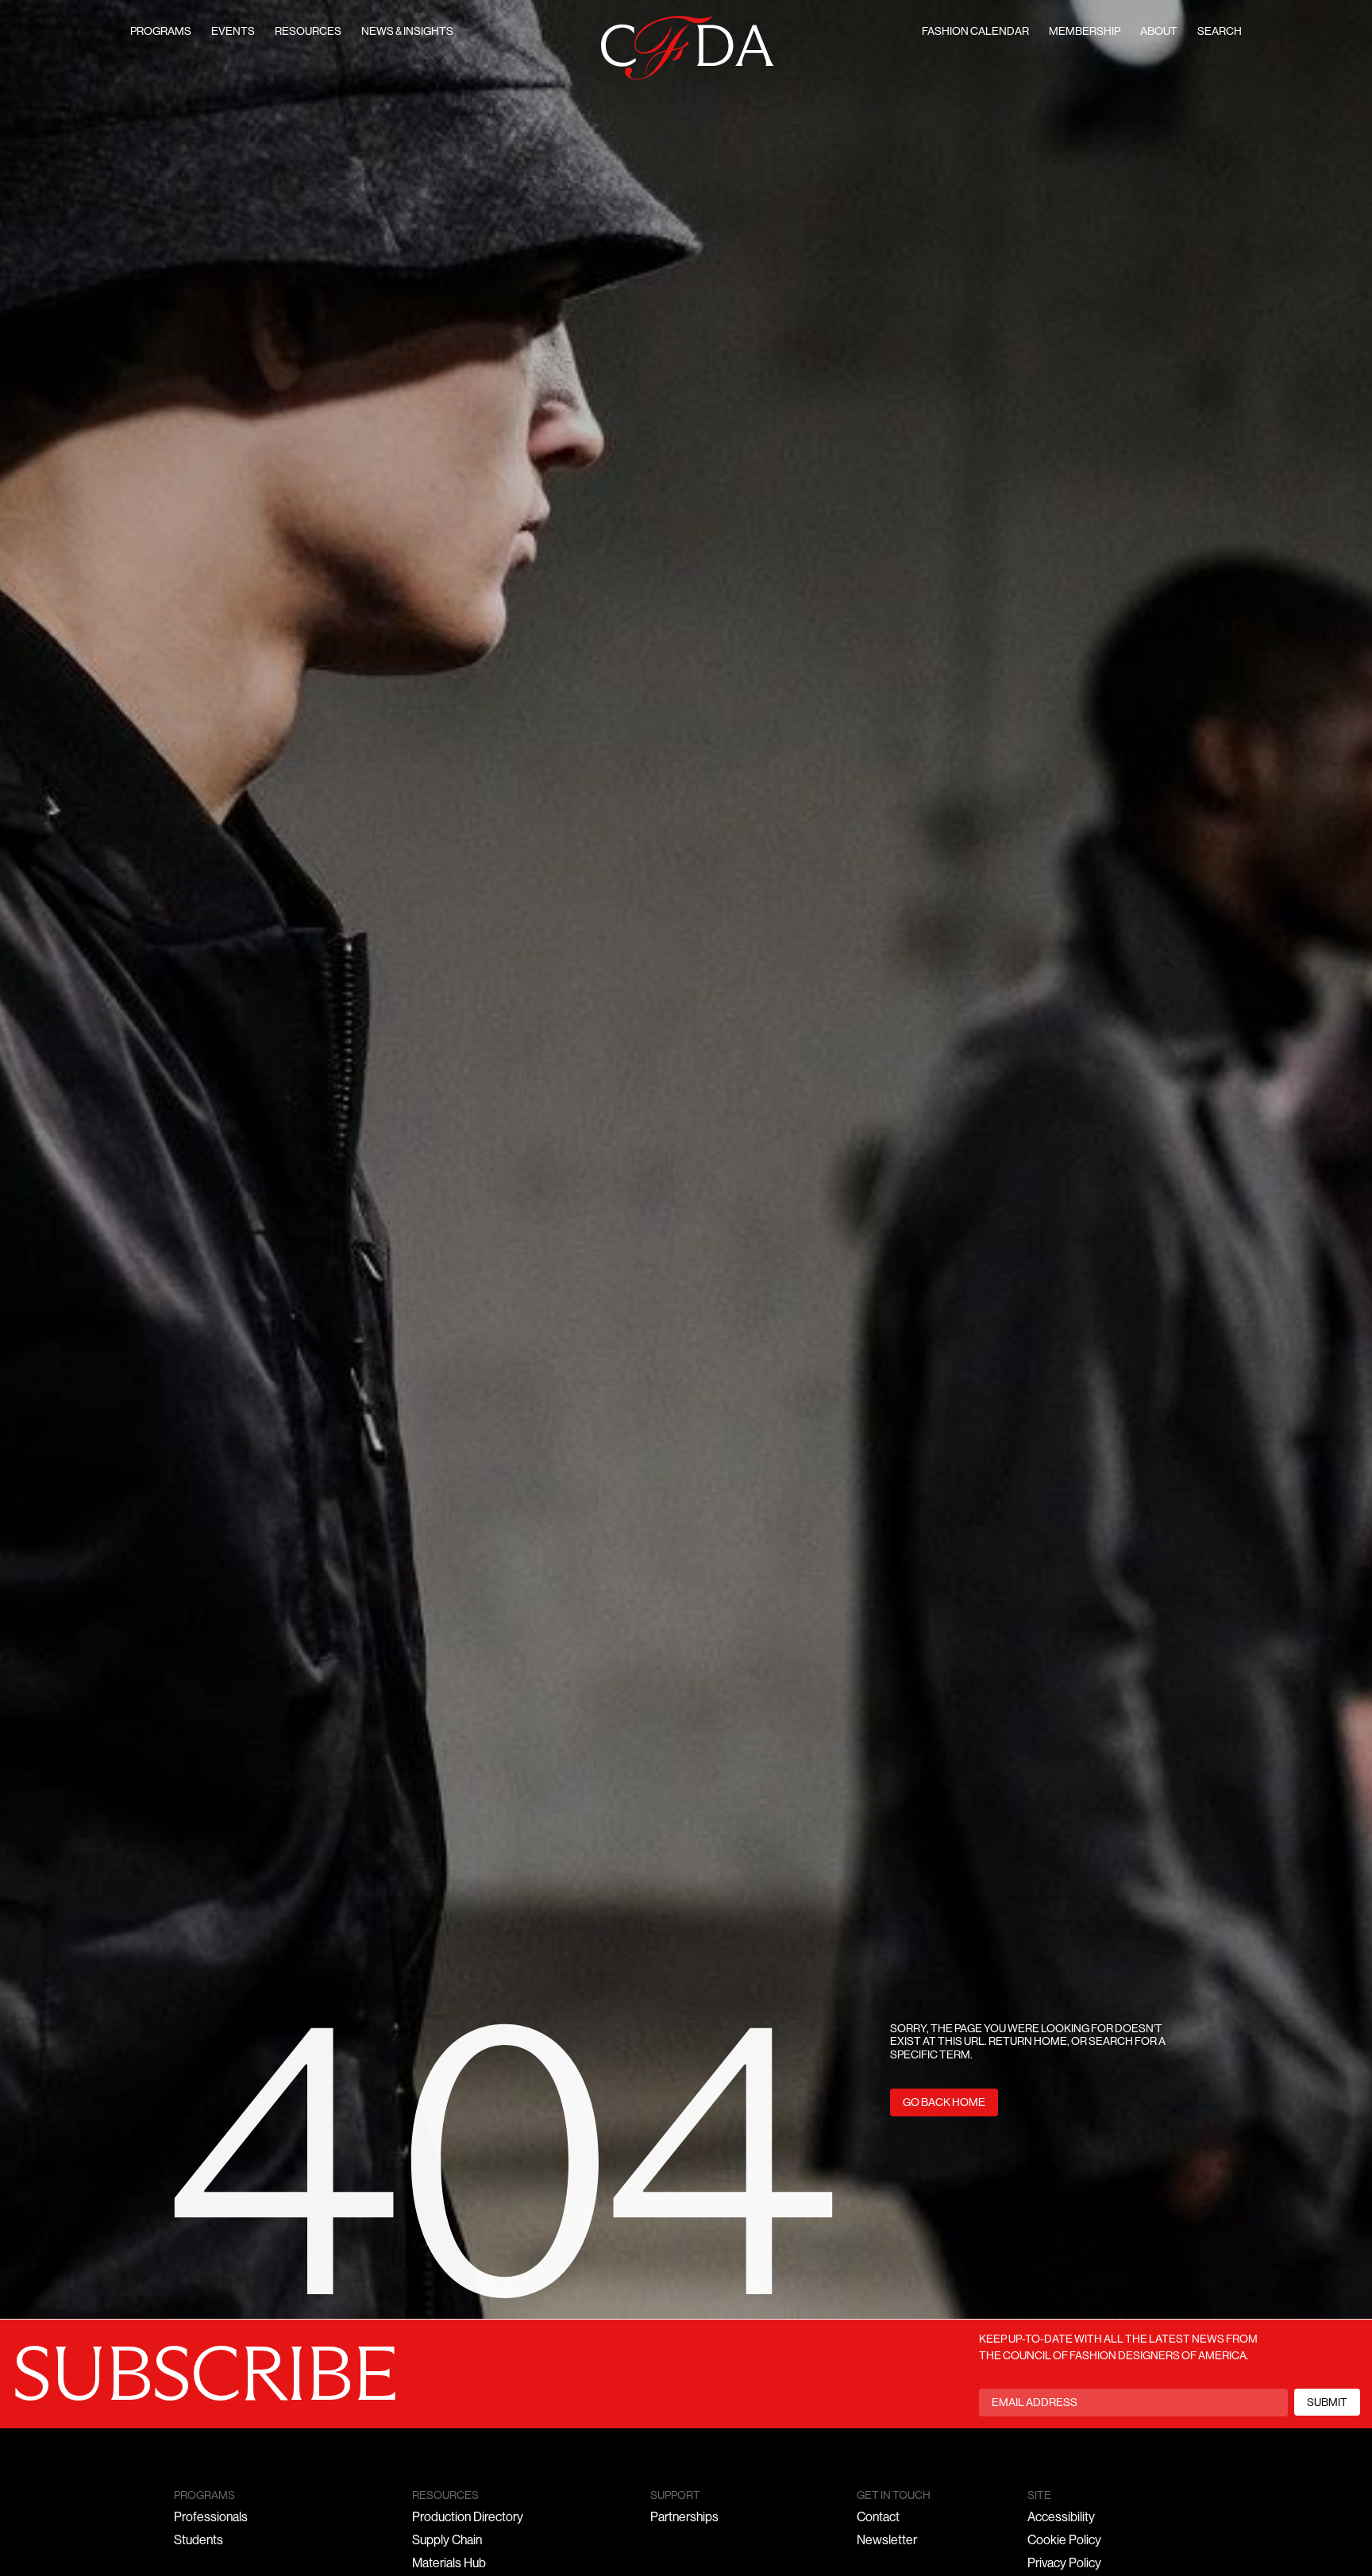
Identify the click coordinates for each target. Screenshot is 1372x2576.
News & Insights (407, 32)
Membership (1085, 32)
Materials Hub (449, 2564)
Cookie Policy (1064, 2541)
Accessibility (1061, 2518)
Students (198, 2541)
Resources (308, 32)
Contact (878, 2518)
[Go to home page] (688, 48)
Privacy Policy (1064, 2564)
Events (233, 32)
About (1159, 32)
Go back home (944, 2103)
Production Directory (468, 2518)
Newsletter (887, 2541)
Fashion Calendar (975, 32)
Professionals (211, 2518)
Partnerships (684, 2518)
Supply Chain (447, 2541)
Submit (1327, 2403)
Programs (161, 32)
